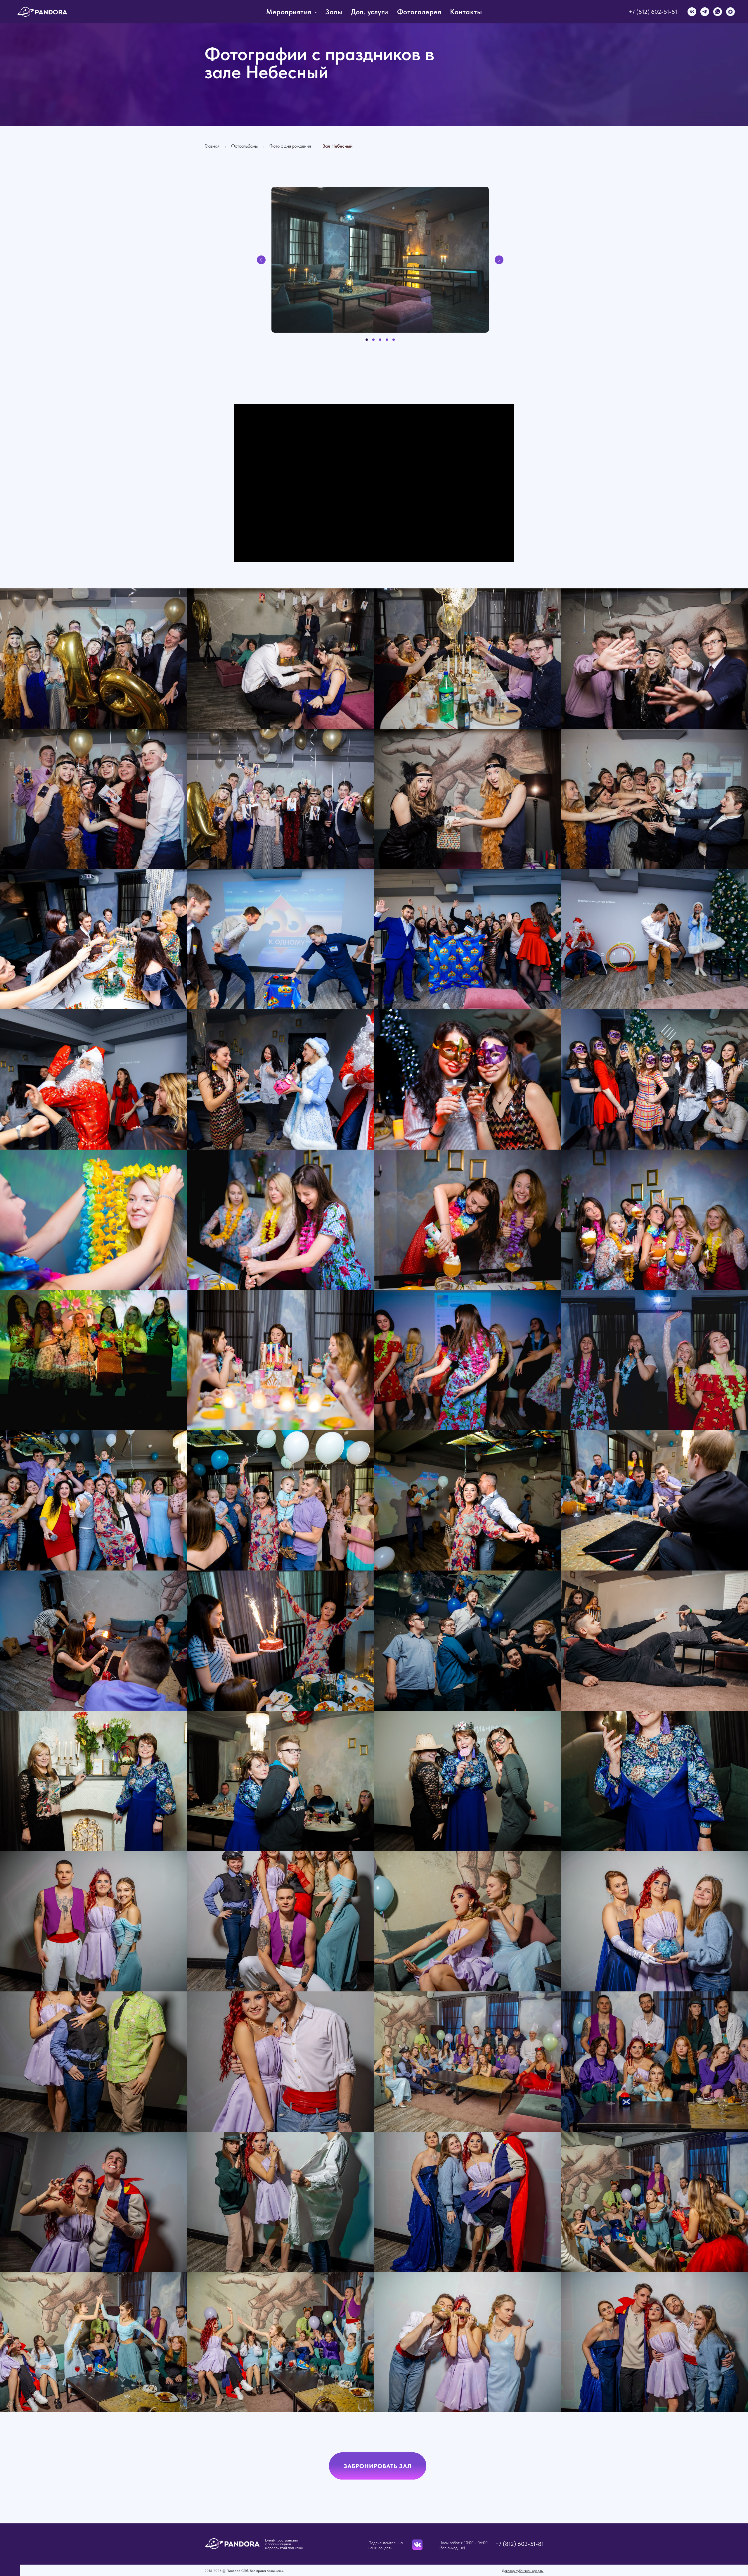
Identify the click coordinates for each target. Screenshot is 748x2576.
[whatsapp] (718, 12)
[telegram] (705, 12)
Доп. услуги (370, 12)
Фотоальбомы (244, 146)
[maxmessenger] (730, 12)
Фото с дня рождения (290, 146)
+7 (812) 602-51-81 (653, 12)
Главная (212, 146)
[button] (378, 2466)
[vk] (692, 12)
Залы (334, 12)
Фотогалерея (419, 12)
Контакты (466, 12)
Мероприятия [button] (290, 12)
